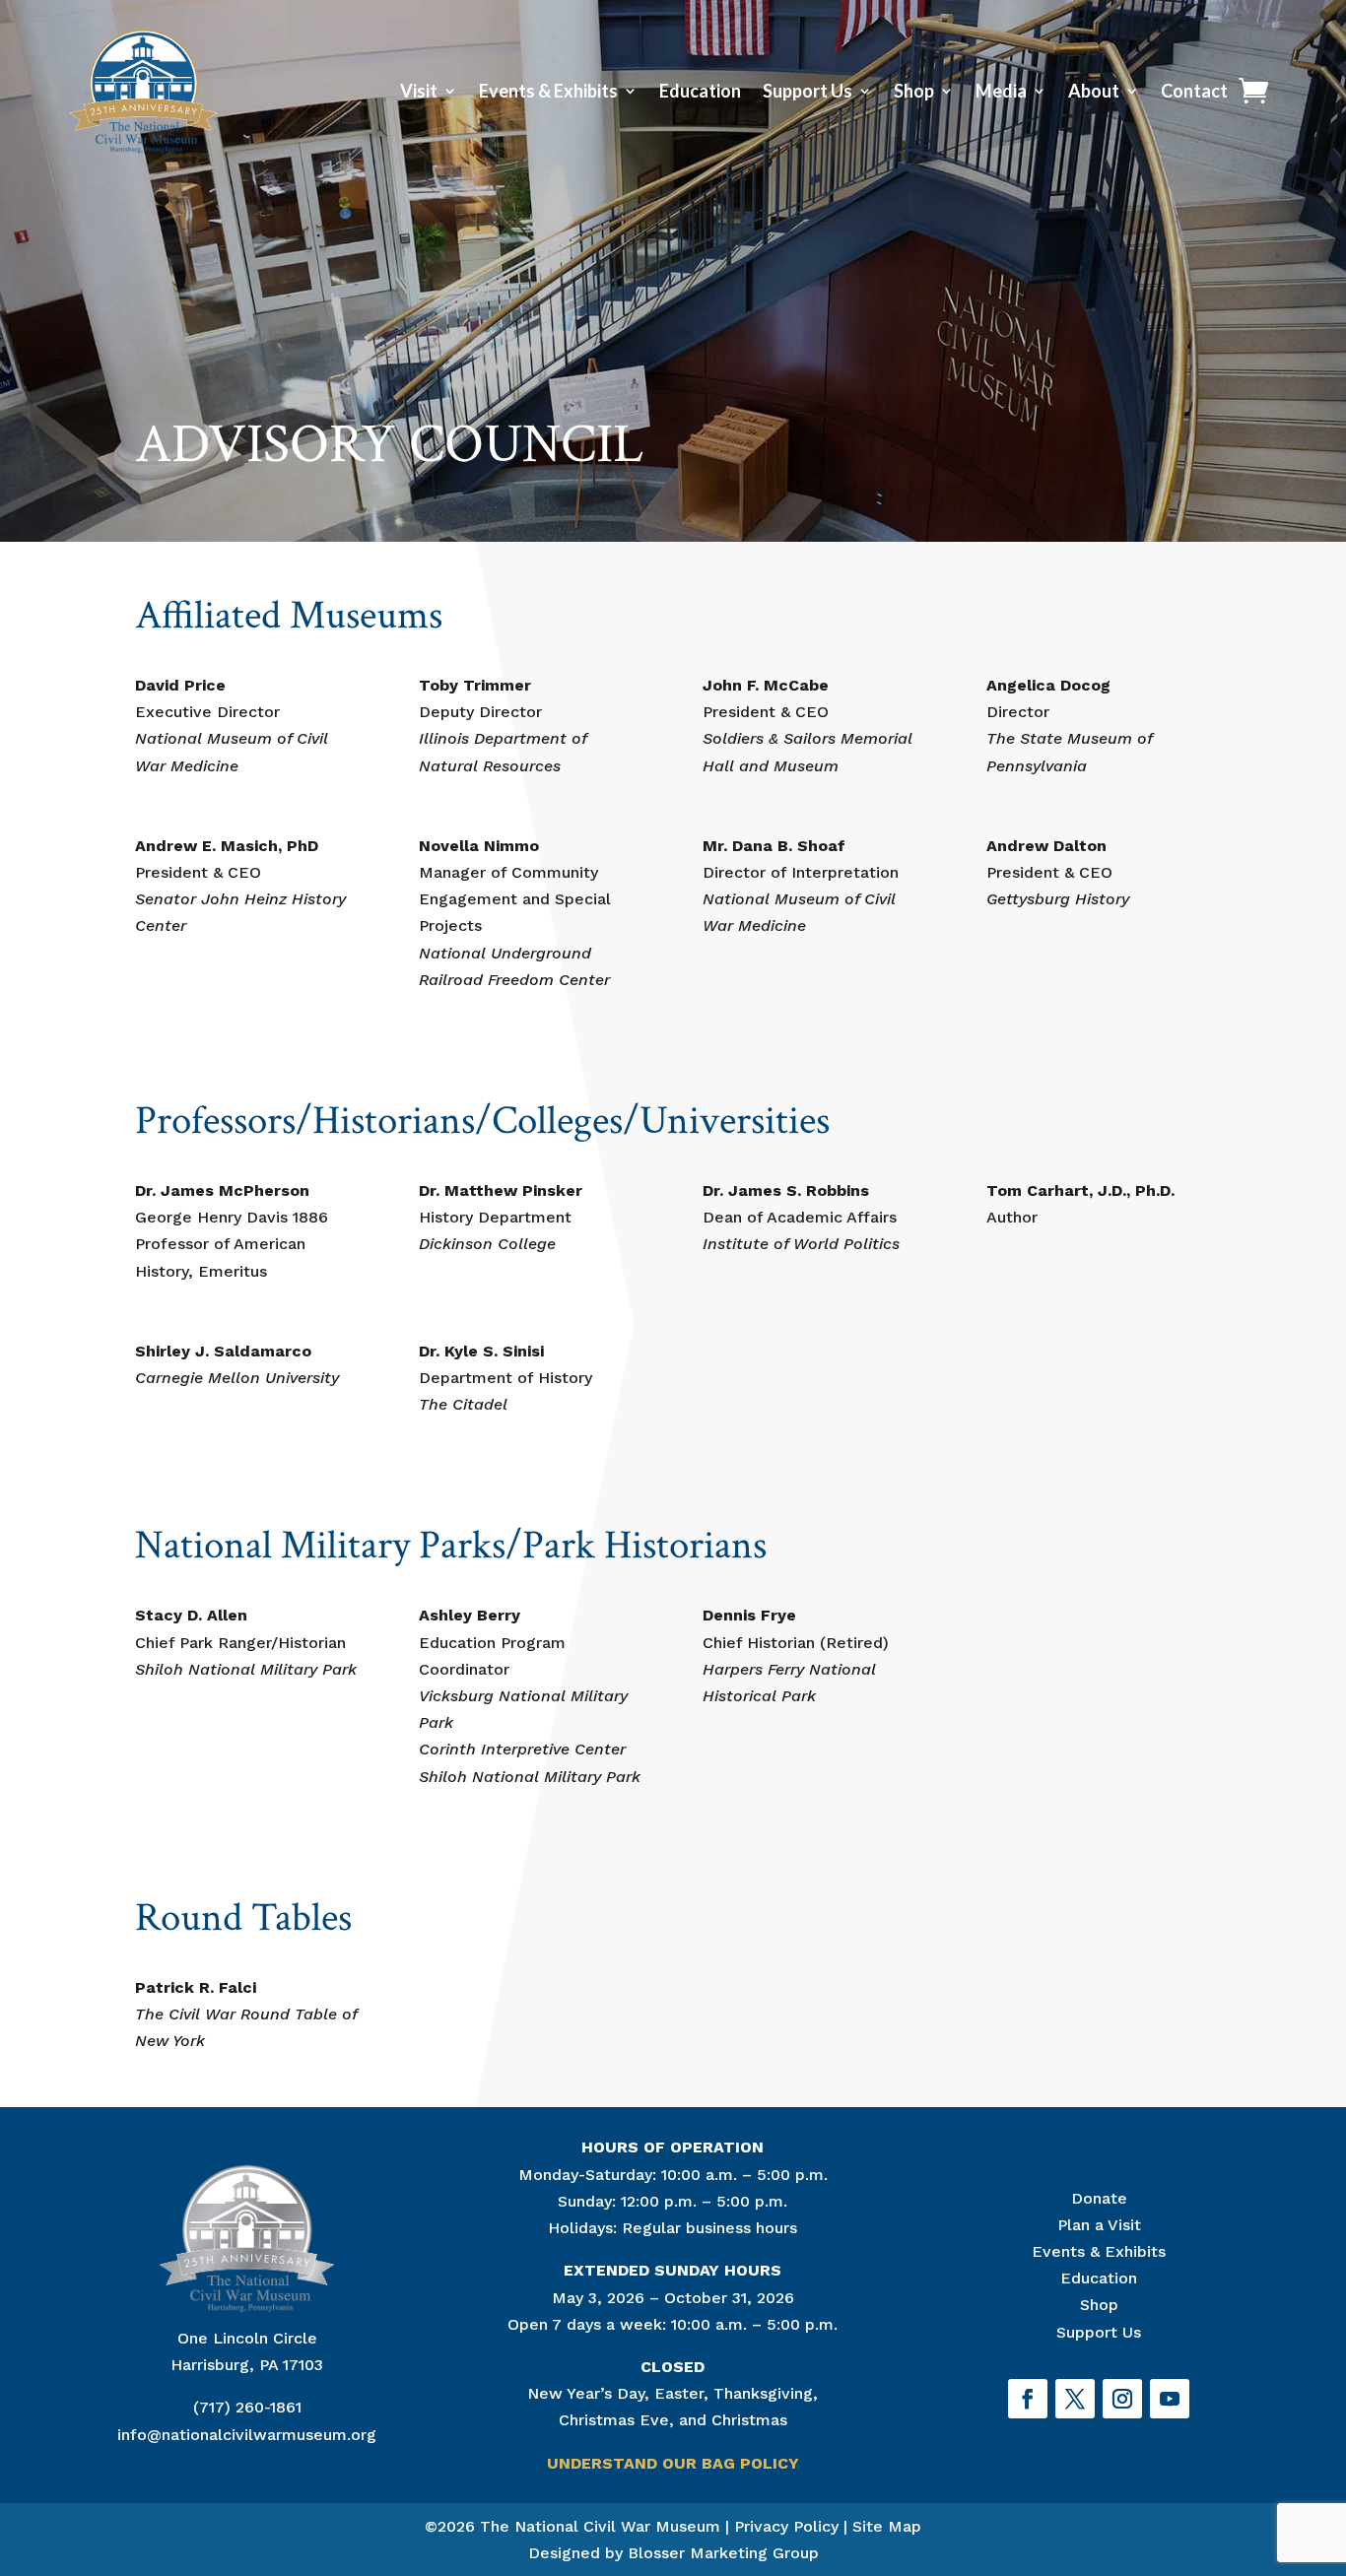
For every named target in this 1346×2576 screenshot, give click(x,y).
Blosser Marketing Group (723, 2553)
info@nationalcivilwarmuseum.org (247, 2435)
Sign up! (1033, 2510)
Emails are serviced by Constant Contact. (850, 2454)
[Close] (1320, 2186)
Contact (1194, 91)
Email (772, 2310)
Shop (914, 91)
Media (1001, 91)
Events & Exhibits (548, 91)
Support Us (808, 91)
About (1094, 91)
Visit (419, 91)
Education (700, 91)
